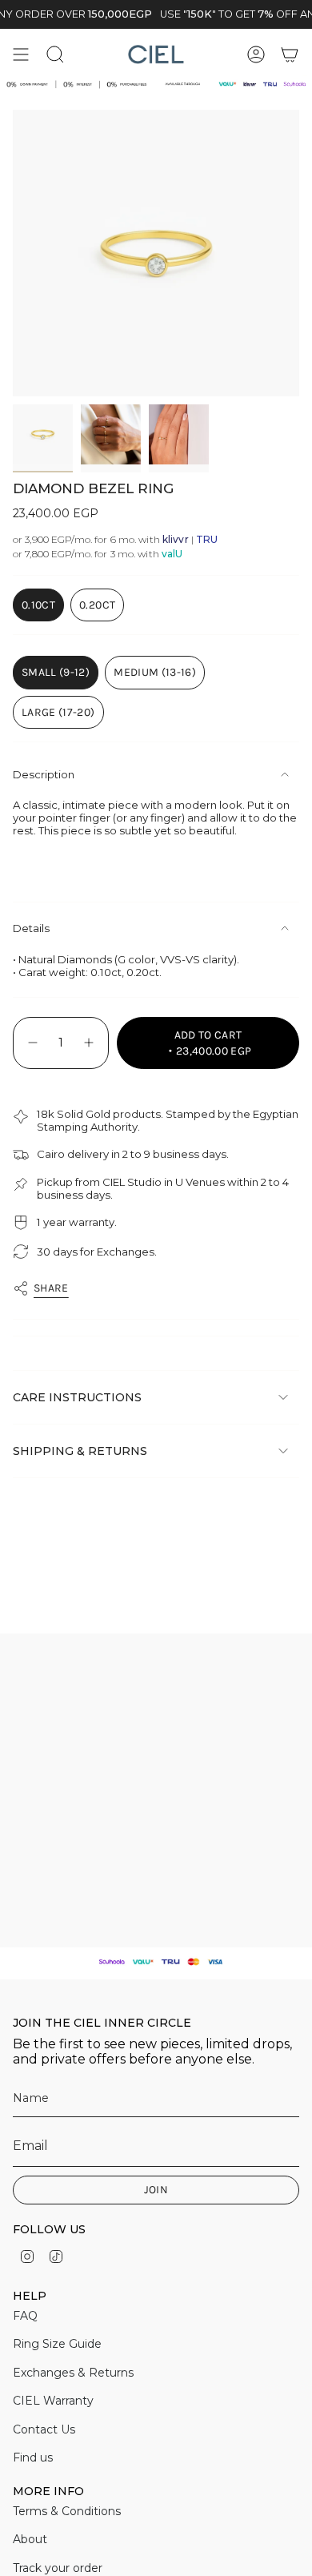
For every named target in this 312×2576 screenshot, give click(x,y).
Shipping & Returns (80, 1451)
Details (31, 928)
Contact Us (44, 2429)
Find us (33, 2457)
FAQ (25, 2316)
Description (44, 774)
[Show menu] (21, 54)
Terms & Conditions (67, 2511)
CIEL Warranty (53, 2401)
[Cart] (290, 54)
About (30, 2539)
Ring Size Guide (57, 2344)
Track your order (58, 2568)
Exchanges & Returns (73, 2373)
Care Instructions (77, 1397)
